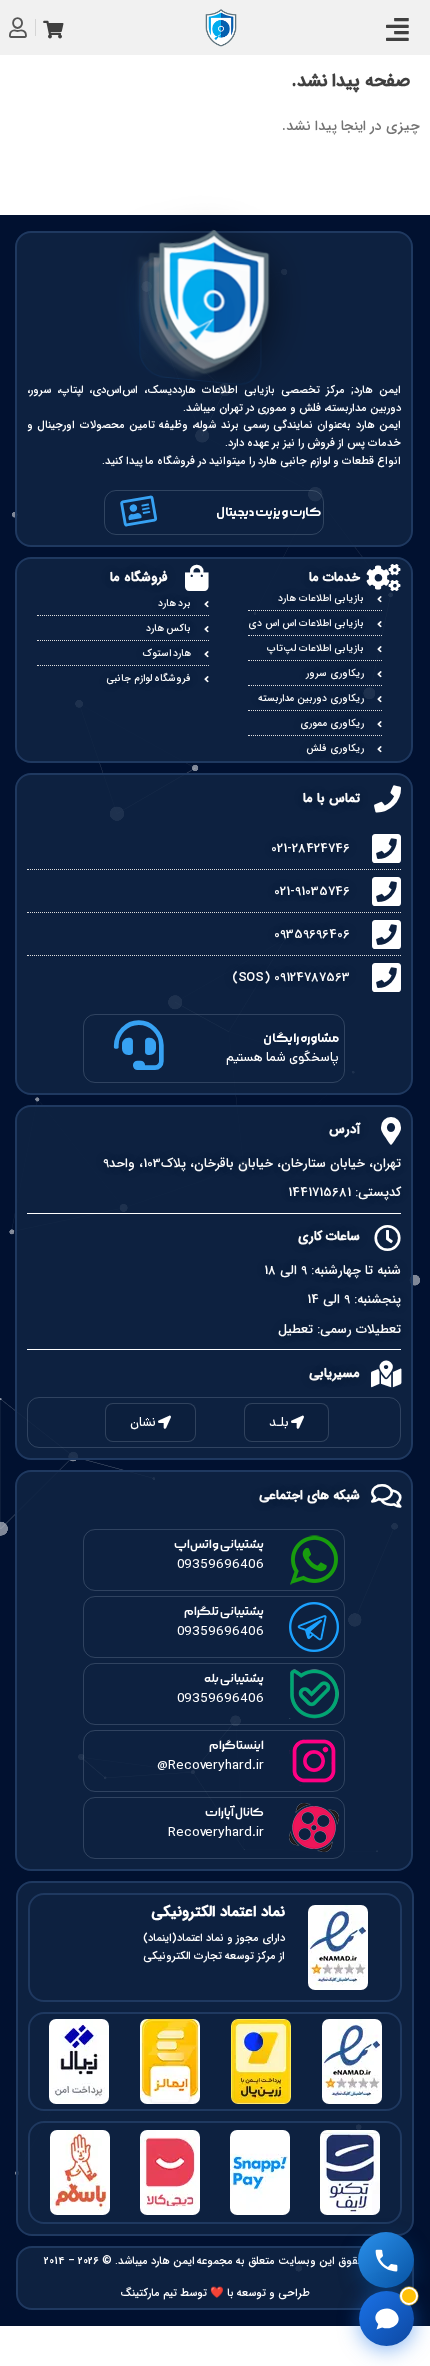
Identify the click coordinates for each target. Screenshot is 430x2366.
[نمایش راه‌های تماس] (386, 2260)
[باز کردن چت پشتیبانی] (386, 2318)
